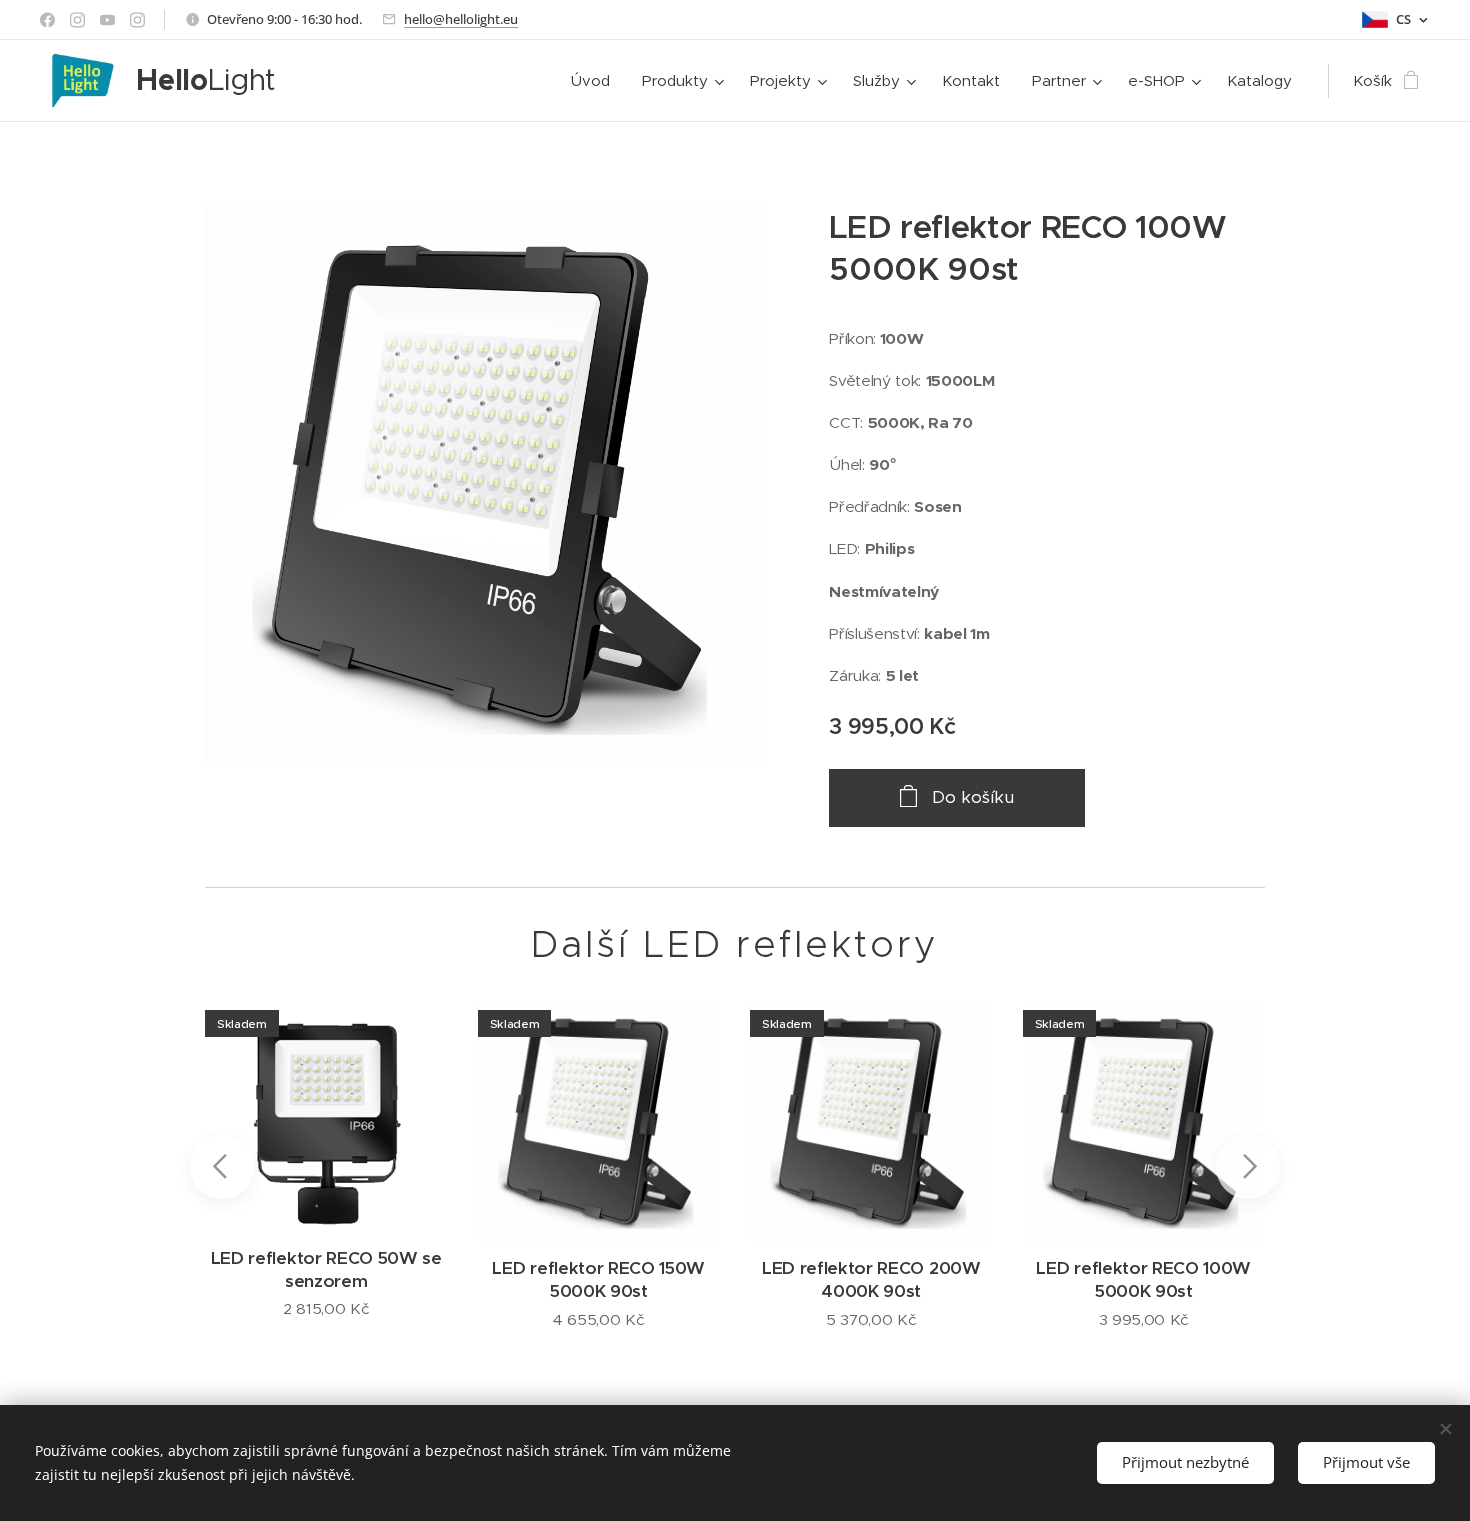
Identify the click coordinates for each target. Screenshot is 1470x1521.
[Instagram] (77, 20)
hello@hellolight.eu (461, 19)
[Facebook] (47, 20)
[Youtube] (107, 20)
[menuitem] (596, 81)
